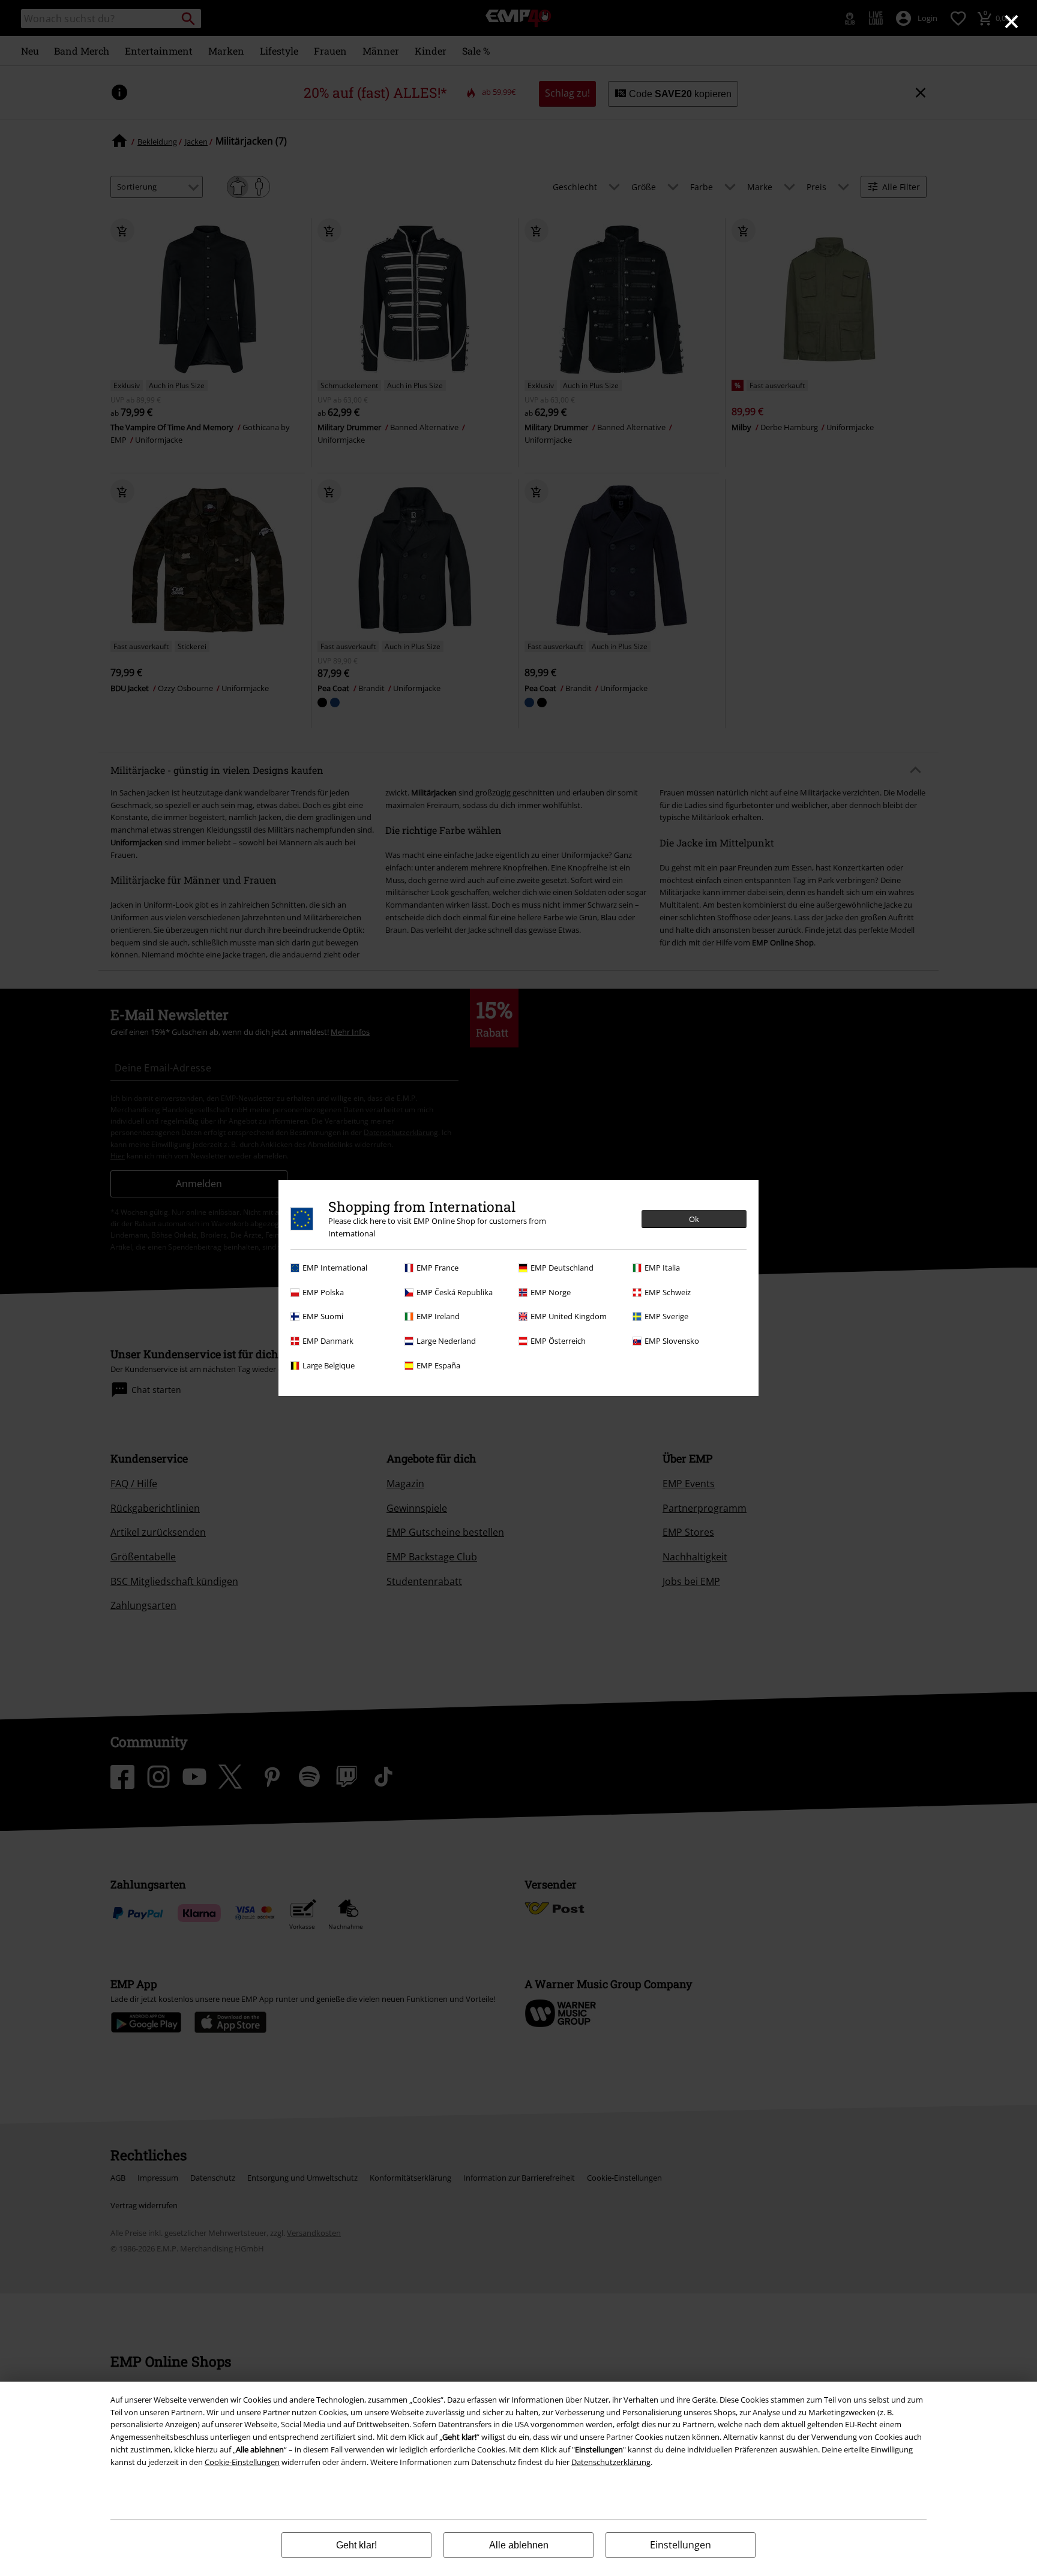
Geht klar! (356, 2545)
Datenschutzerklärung (611, 2462)
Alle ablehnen (519, 2545)
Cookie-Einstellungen (242, 2462)
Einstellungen (681, 2545)
